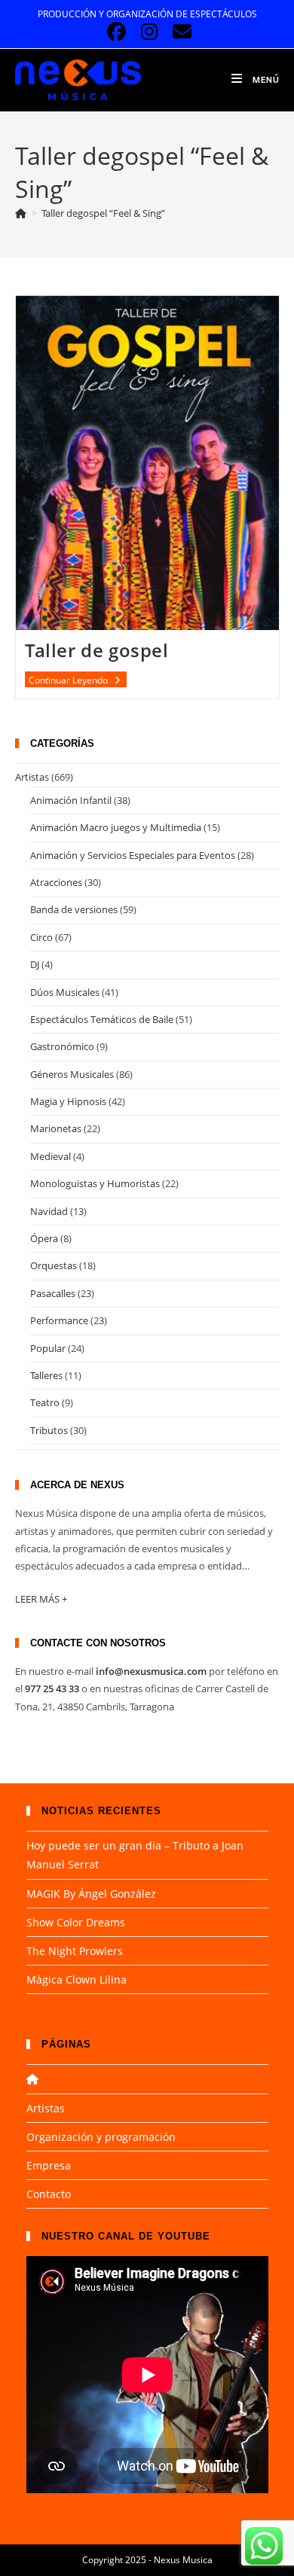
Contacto (49, 2194)
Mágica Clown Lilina (77, 1979)
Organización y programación (101, 2137)
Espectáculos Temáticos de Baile (102, 1019)
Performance (59, 1320)
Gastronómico (62, 1046)
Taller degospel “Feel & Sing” (103, 213)
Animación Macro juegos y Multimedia (116, 827)
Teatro (45, 1402)
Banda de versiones (74, 909)
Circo (41, 937)
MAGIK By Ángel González (91, 1894)
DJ (35, 964)
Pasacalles (53, 1293)
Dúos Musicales (65, 992)
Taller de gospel (97, 650)
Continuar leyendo (78, 681)
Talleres (46, 1375)
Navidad (49, 1211)
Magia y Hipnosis (68, 1101)
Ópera (44, 1238)
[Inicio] (21, 213)
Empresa (49, 2165)
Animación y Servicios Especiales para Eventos (133, 855)
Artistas (32, 777)
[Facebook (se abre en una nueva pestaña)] (116, 32)
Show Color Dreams (76, 1922)
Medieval (51, 1156)
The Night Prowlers (75, 1951)
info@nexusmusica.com (151, 1671)
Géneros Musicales (72, 1074)
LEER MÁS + (41, 1599)
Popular (48, 1348)
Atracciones (56, 882)
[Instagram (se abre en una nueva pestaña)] (149, 32)
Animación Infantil (71, 800)
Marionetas (56, 1128)
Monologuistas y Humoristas (95, 1183)
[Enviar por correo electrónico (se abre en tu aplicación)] (180, 32)
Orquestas (54, 1265)
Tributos (49, 1430)
